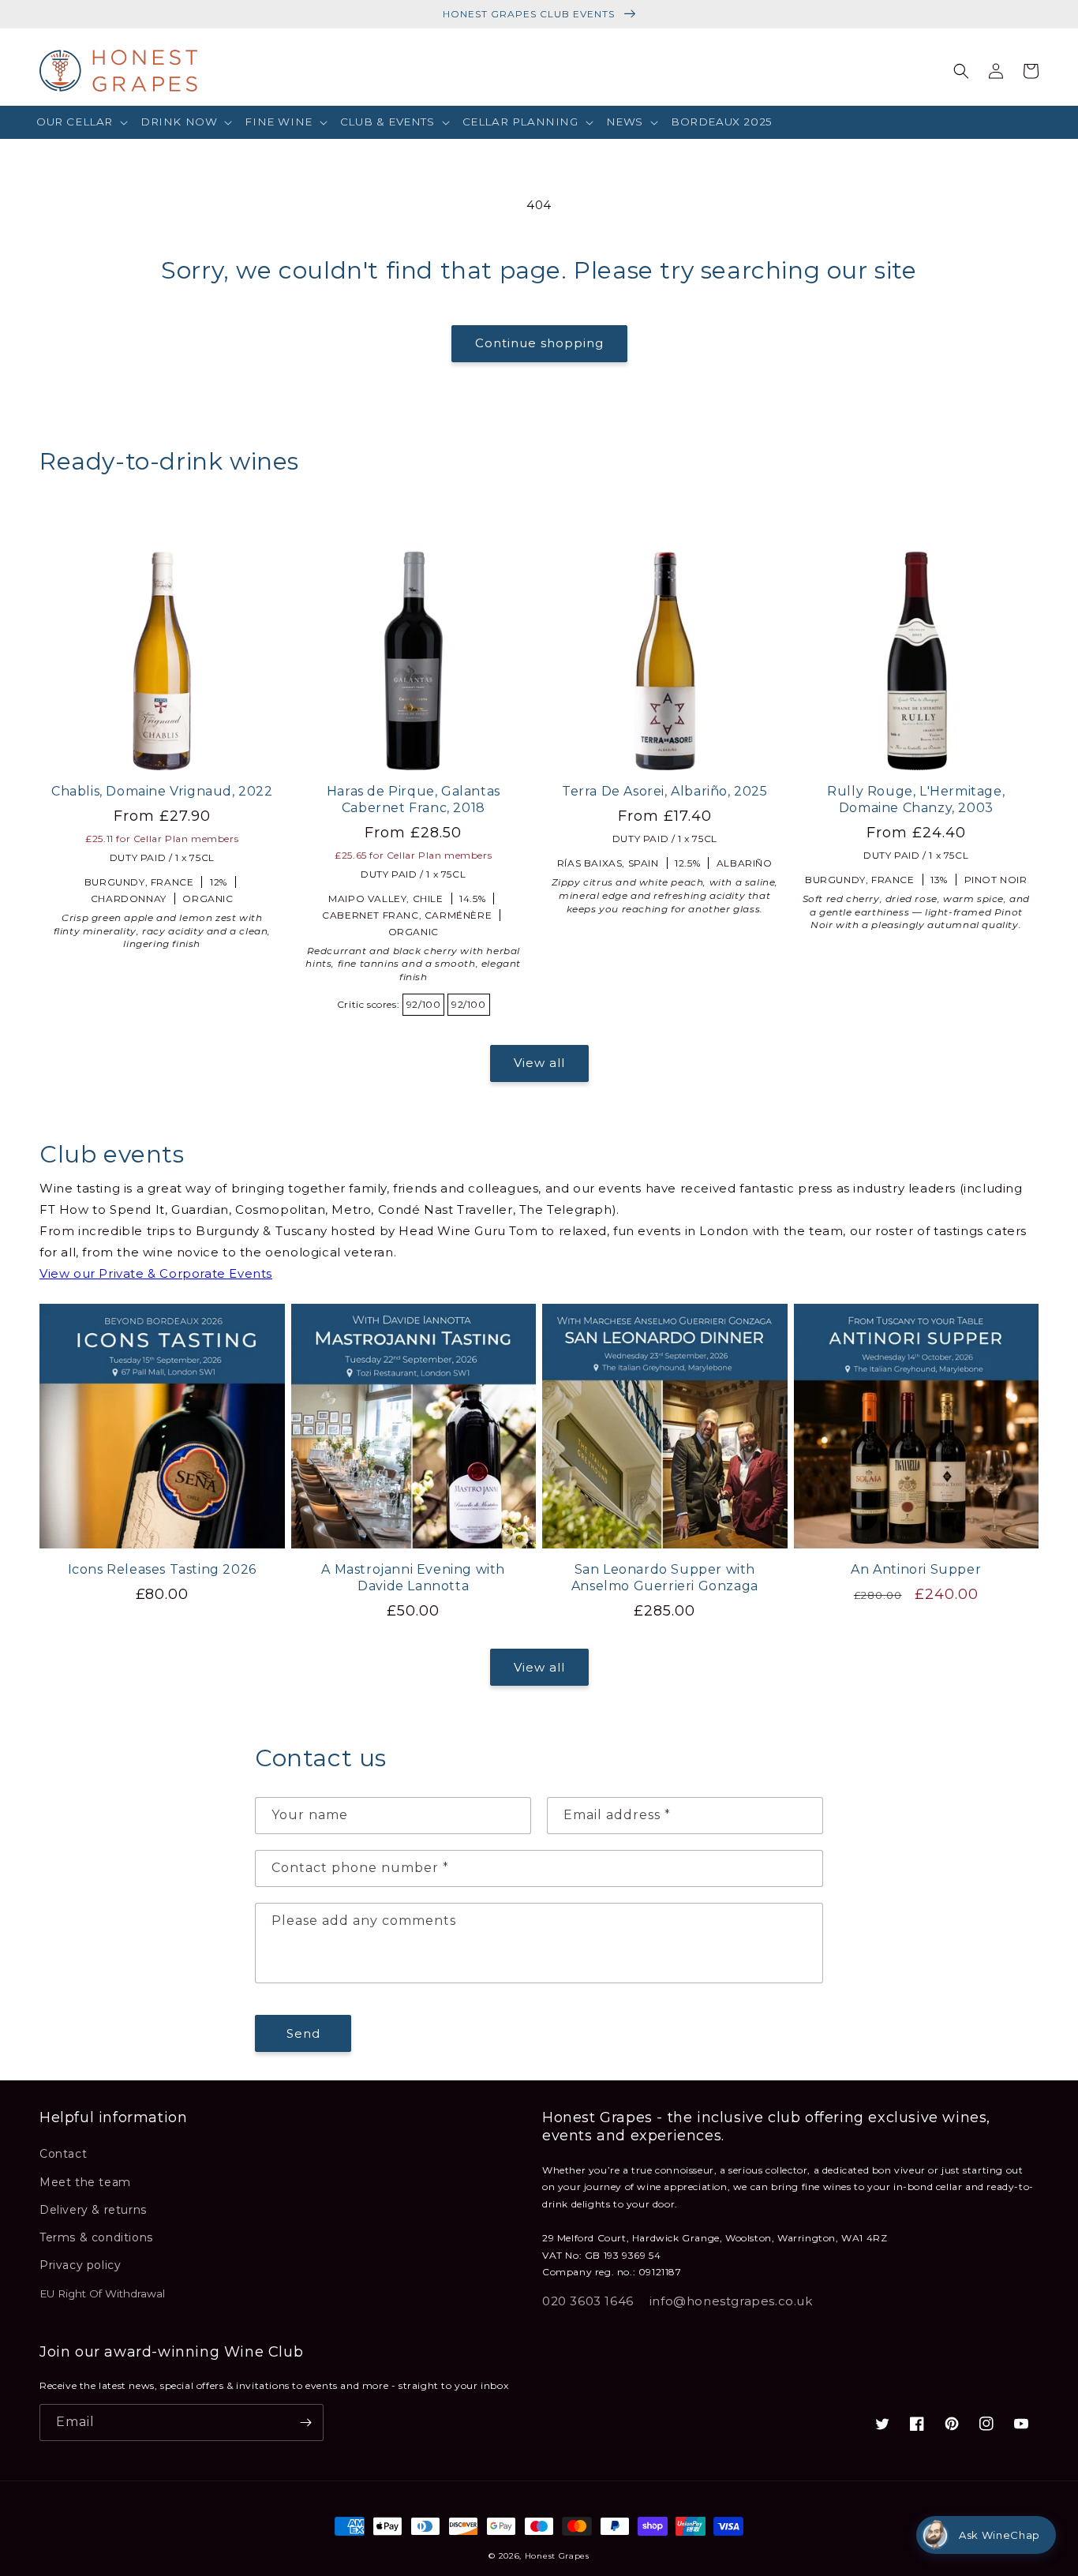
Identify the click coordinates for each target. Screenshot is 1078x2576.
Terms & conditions (96, 2237)
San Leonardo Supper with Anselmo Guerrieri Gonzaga (665, 1578)
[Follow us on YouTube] (1021, 2424)
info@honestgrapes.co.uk (731, 2301)
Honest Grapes (557, 2556)
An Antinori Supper (916, 1569)
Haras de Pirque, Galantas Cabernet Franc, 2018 (414, 799)
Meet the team (85, 2182)
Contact (63, 2154)
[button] (82, 122)
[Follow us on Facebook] (917, 2424)
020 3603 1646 (588, 2301)
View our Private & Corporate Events (156, 1273)
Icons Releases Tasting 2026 (162, 1569)
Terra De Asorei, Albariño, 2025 (665, 791)
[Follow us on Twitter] (882, 2424)
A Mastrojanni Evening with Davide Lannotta (413, 1578)
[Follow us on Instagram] (986, 2424)
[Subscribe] (305, 2422)
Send (303, 2033)
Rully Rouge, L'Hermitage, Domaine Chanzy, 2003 (916, 799)
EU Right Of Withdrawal (102, 2293)
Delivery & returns (93, 2210)
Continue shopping (539, 343)
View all (539, 1063)
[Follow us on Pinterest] (952, 2424)
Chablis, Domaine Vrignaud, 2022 (162, 791)
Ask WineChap (999, 2535)
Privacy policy (80, 2265)
